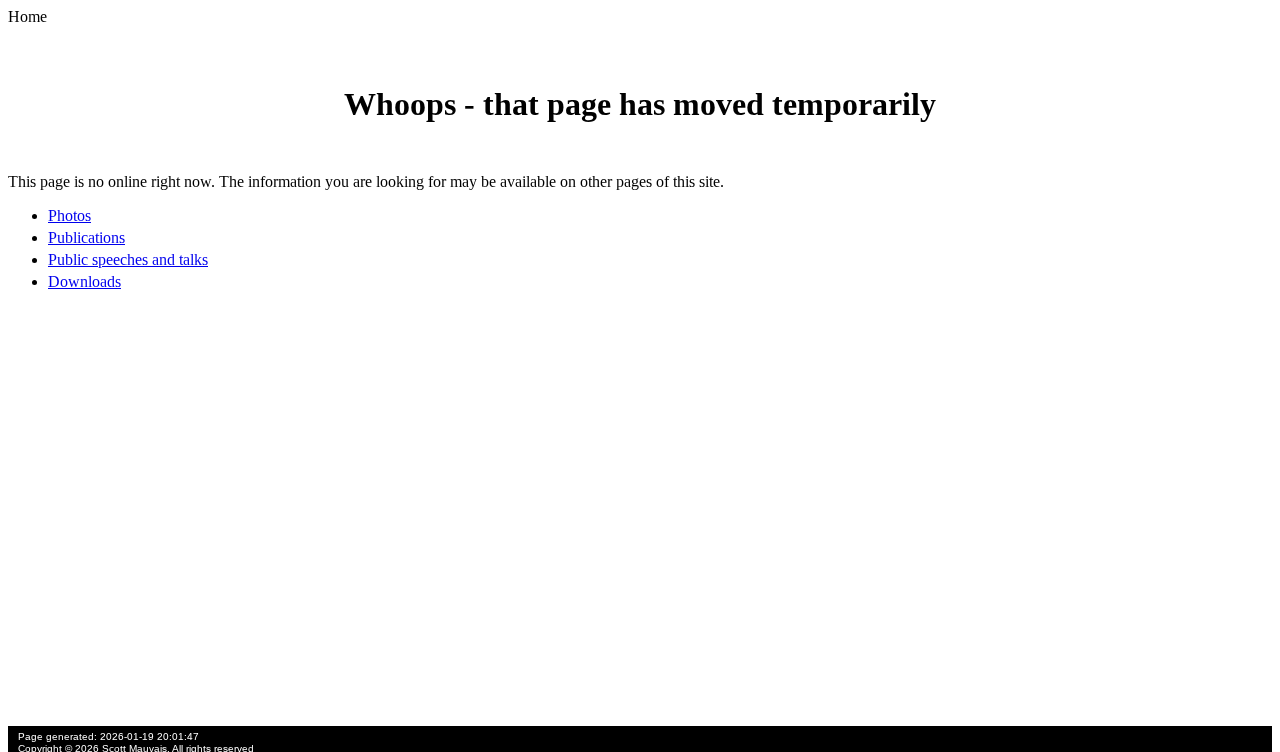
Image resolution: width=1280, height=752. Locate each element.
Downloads (84, 281)
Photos (69, 215)
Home (27, 16)
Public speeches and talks (128, 259)
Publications (86, 237)
